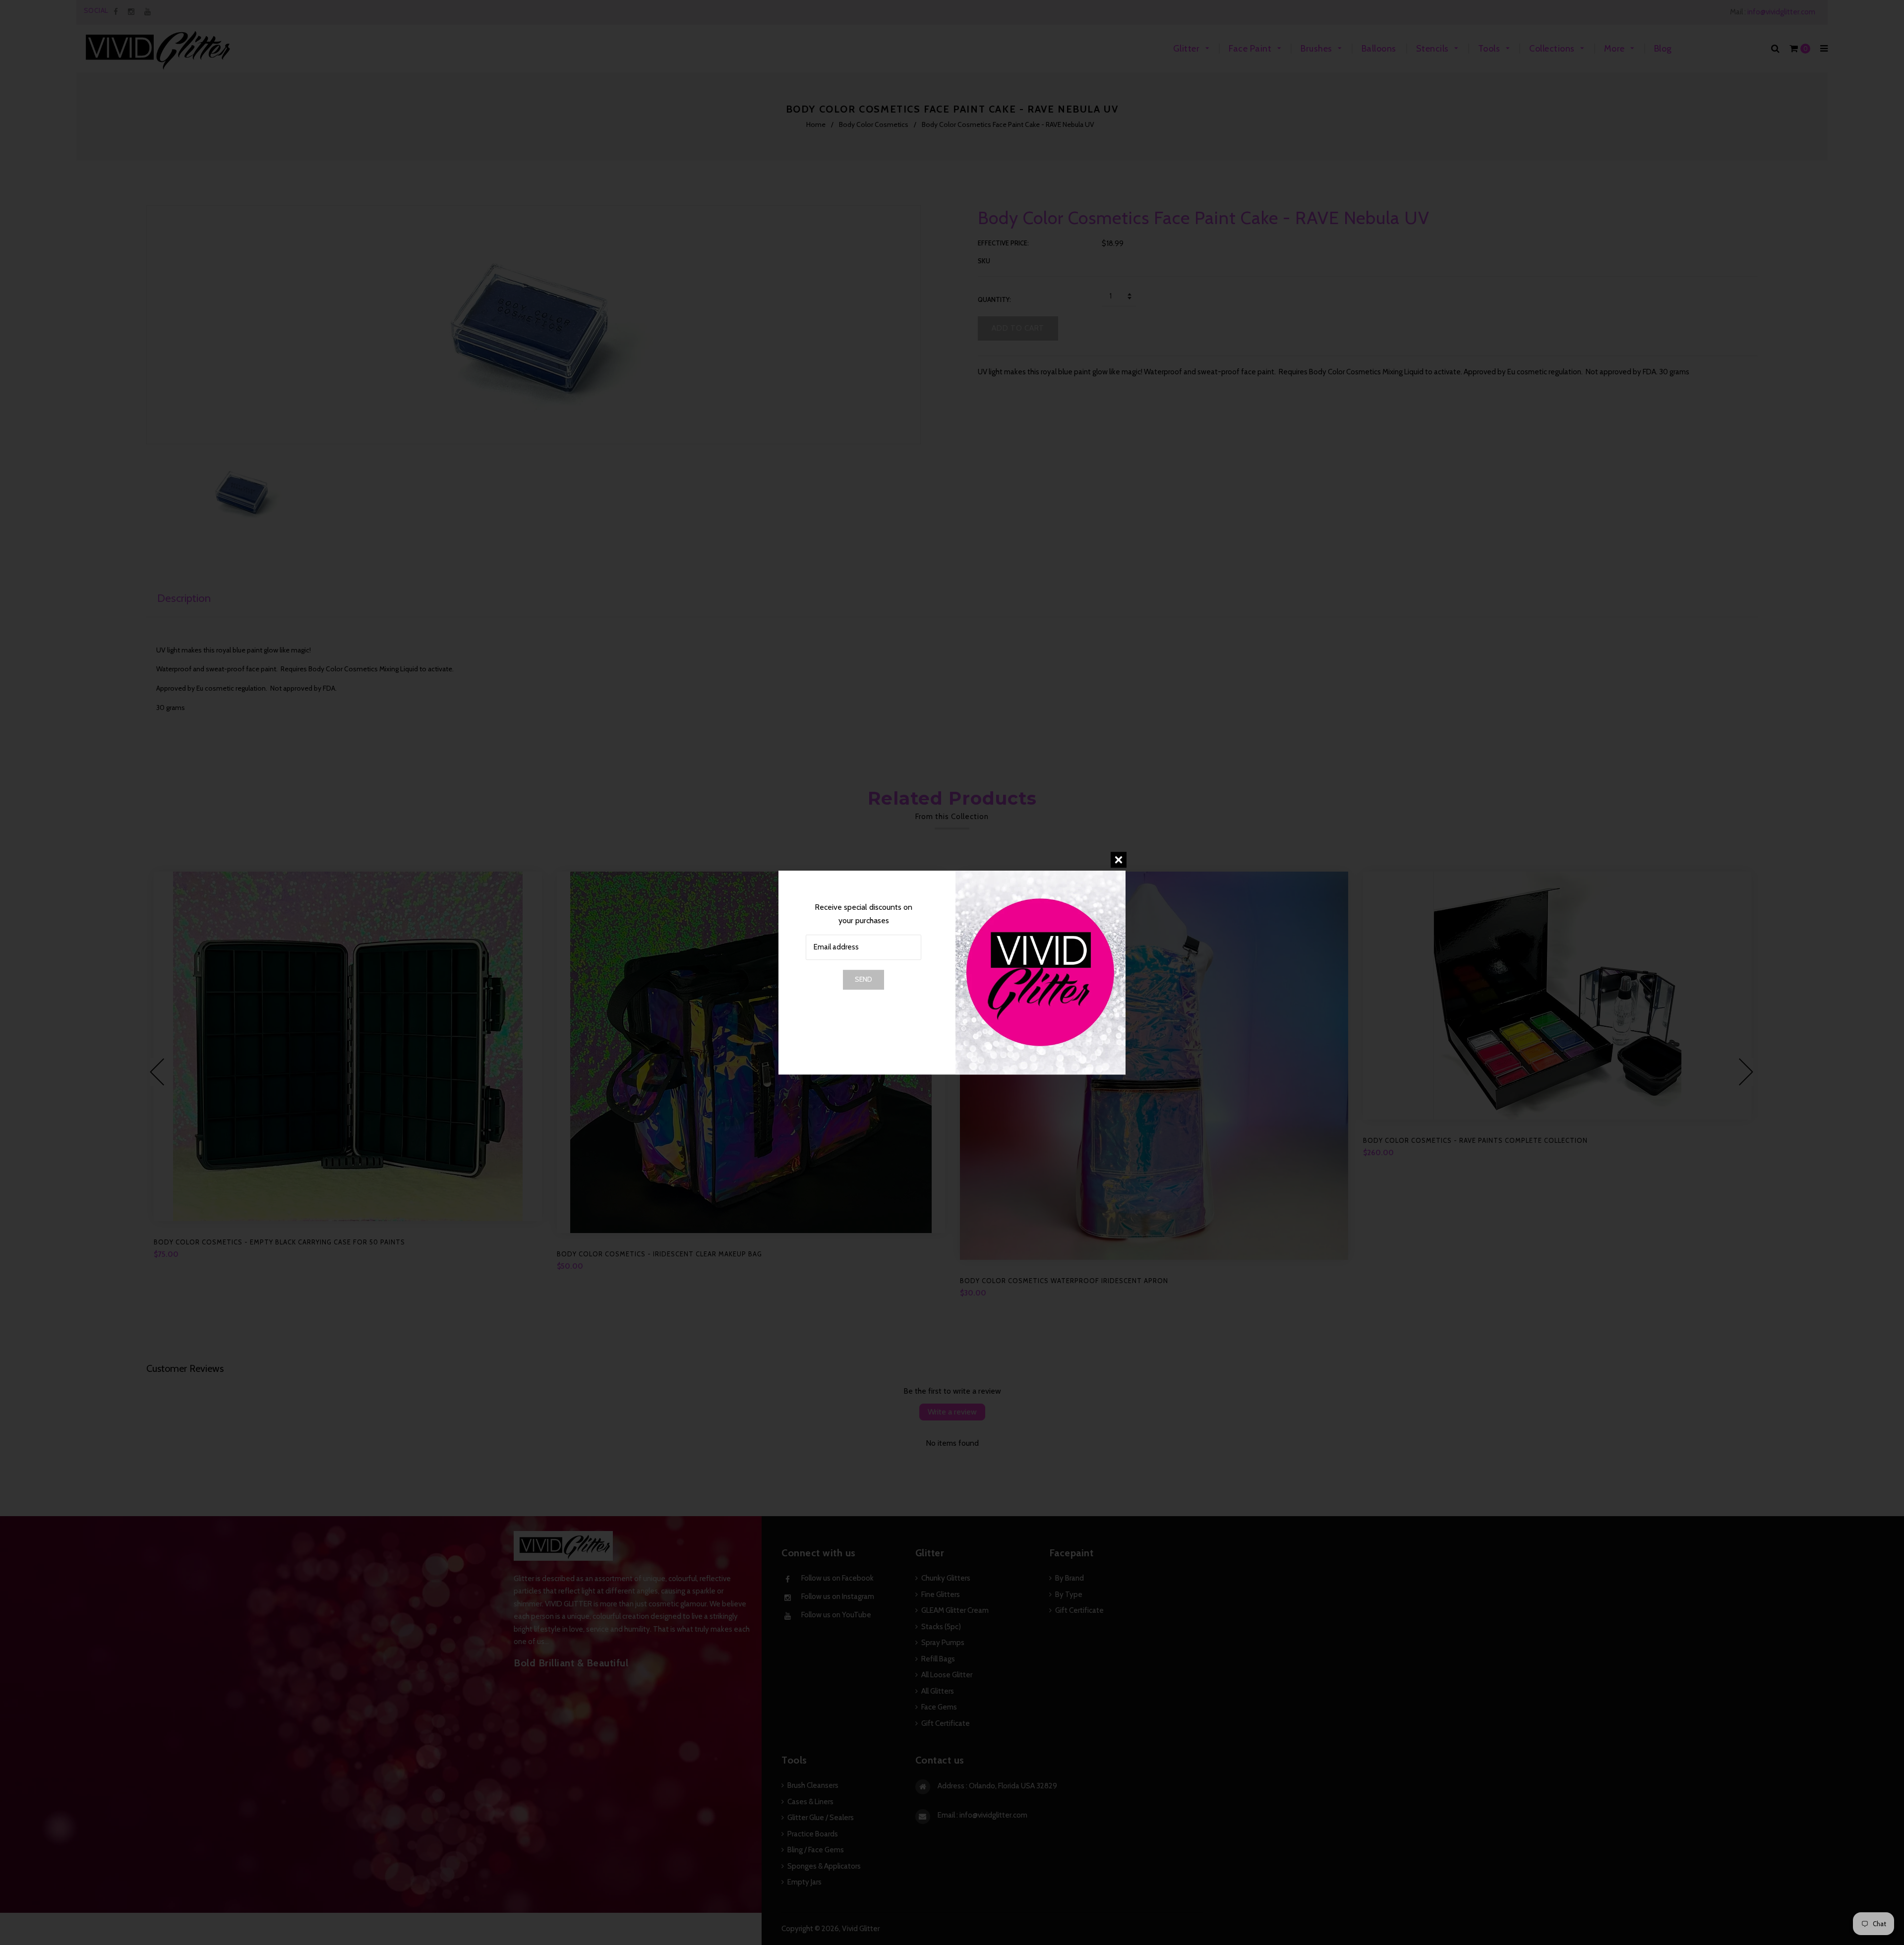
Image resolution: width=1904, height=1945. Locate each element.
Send (863, 979)
